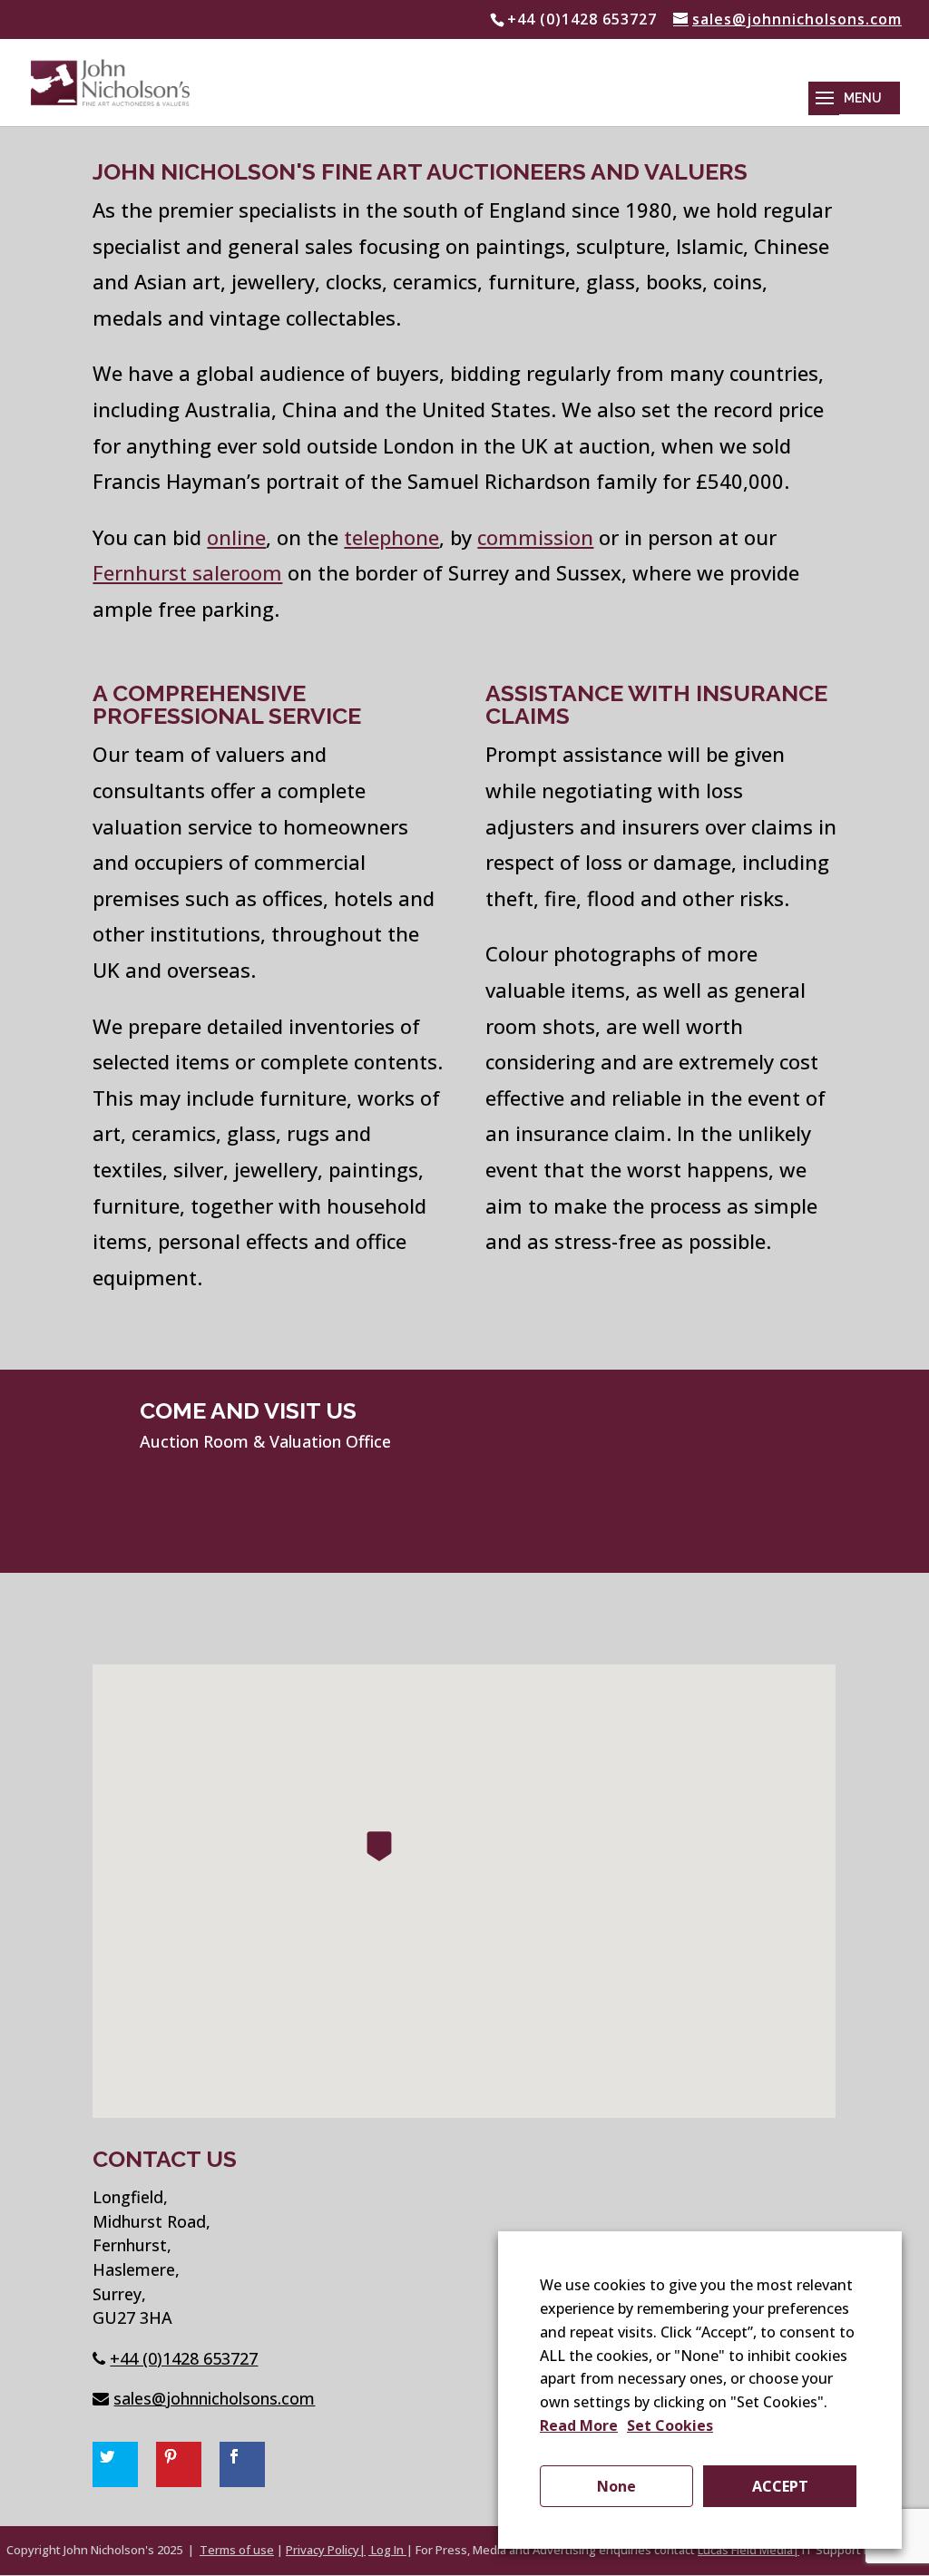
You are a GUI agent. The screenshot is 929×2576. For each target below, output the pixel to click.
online (236, 537)
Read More (579, 2425)
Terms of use (237, 2550)
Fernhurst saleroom (187, 572)
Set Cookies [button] (670, 2425)
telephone (391, 537)
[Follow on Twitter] (115, 2464)
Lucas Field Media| (748, 2550)
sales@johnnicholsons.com (214, 2398)
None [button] (616, 2486)
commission (535, 537)
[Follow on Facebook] (242, 2464)
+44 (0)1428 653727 (184, 2358)
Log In (387, 2550)
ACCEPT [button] (780, 2486)
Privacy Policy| (326, 2550)
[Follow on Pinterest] (179, 2464)
